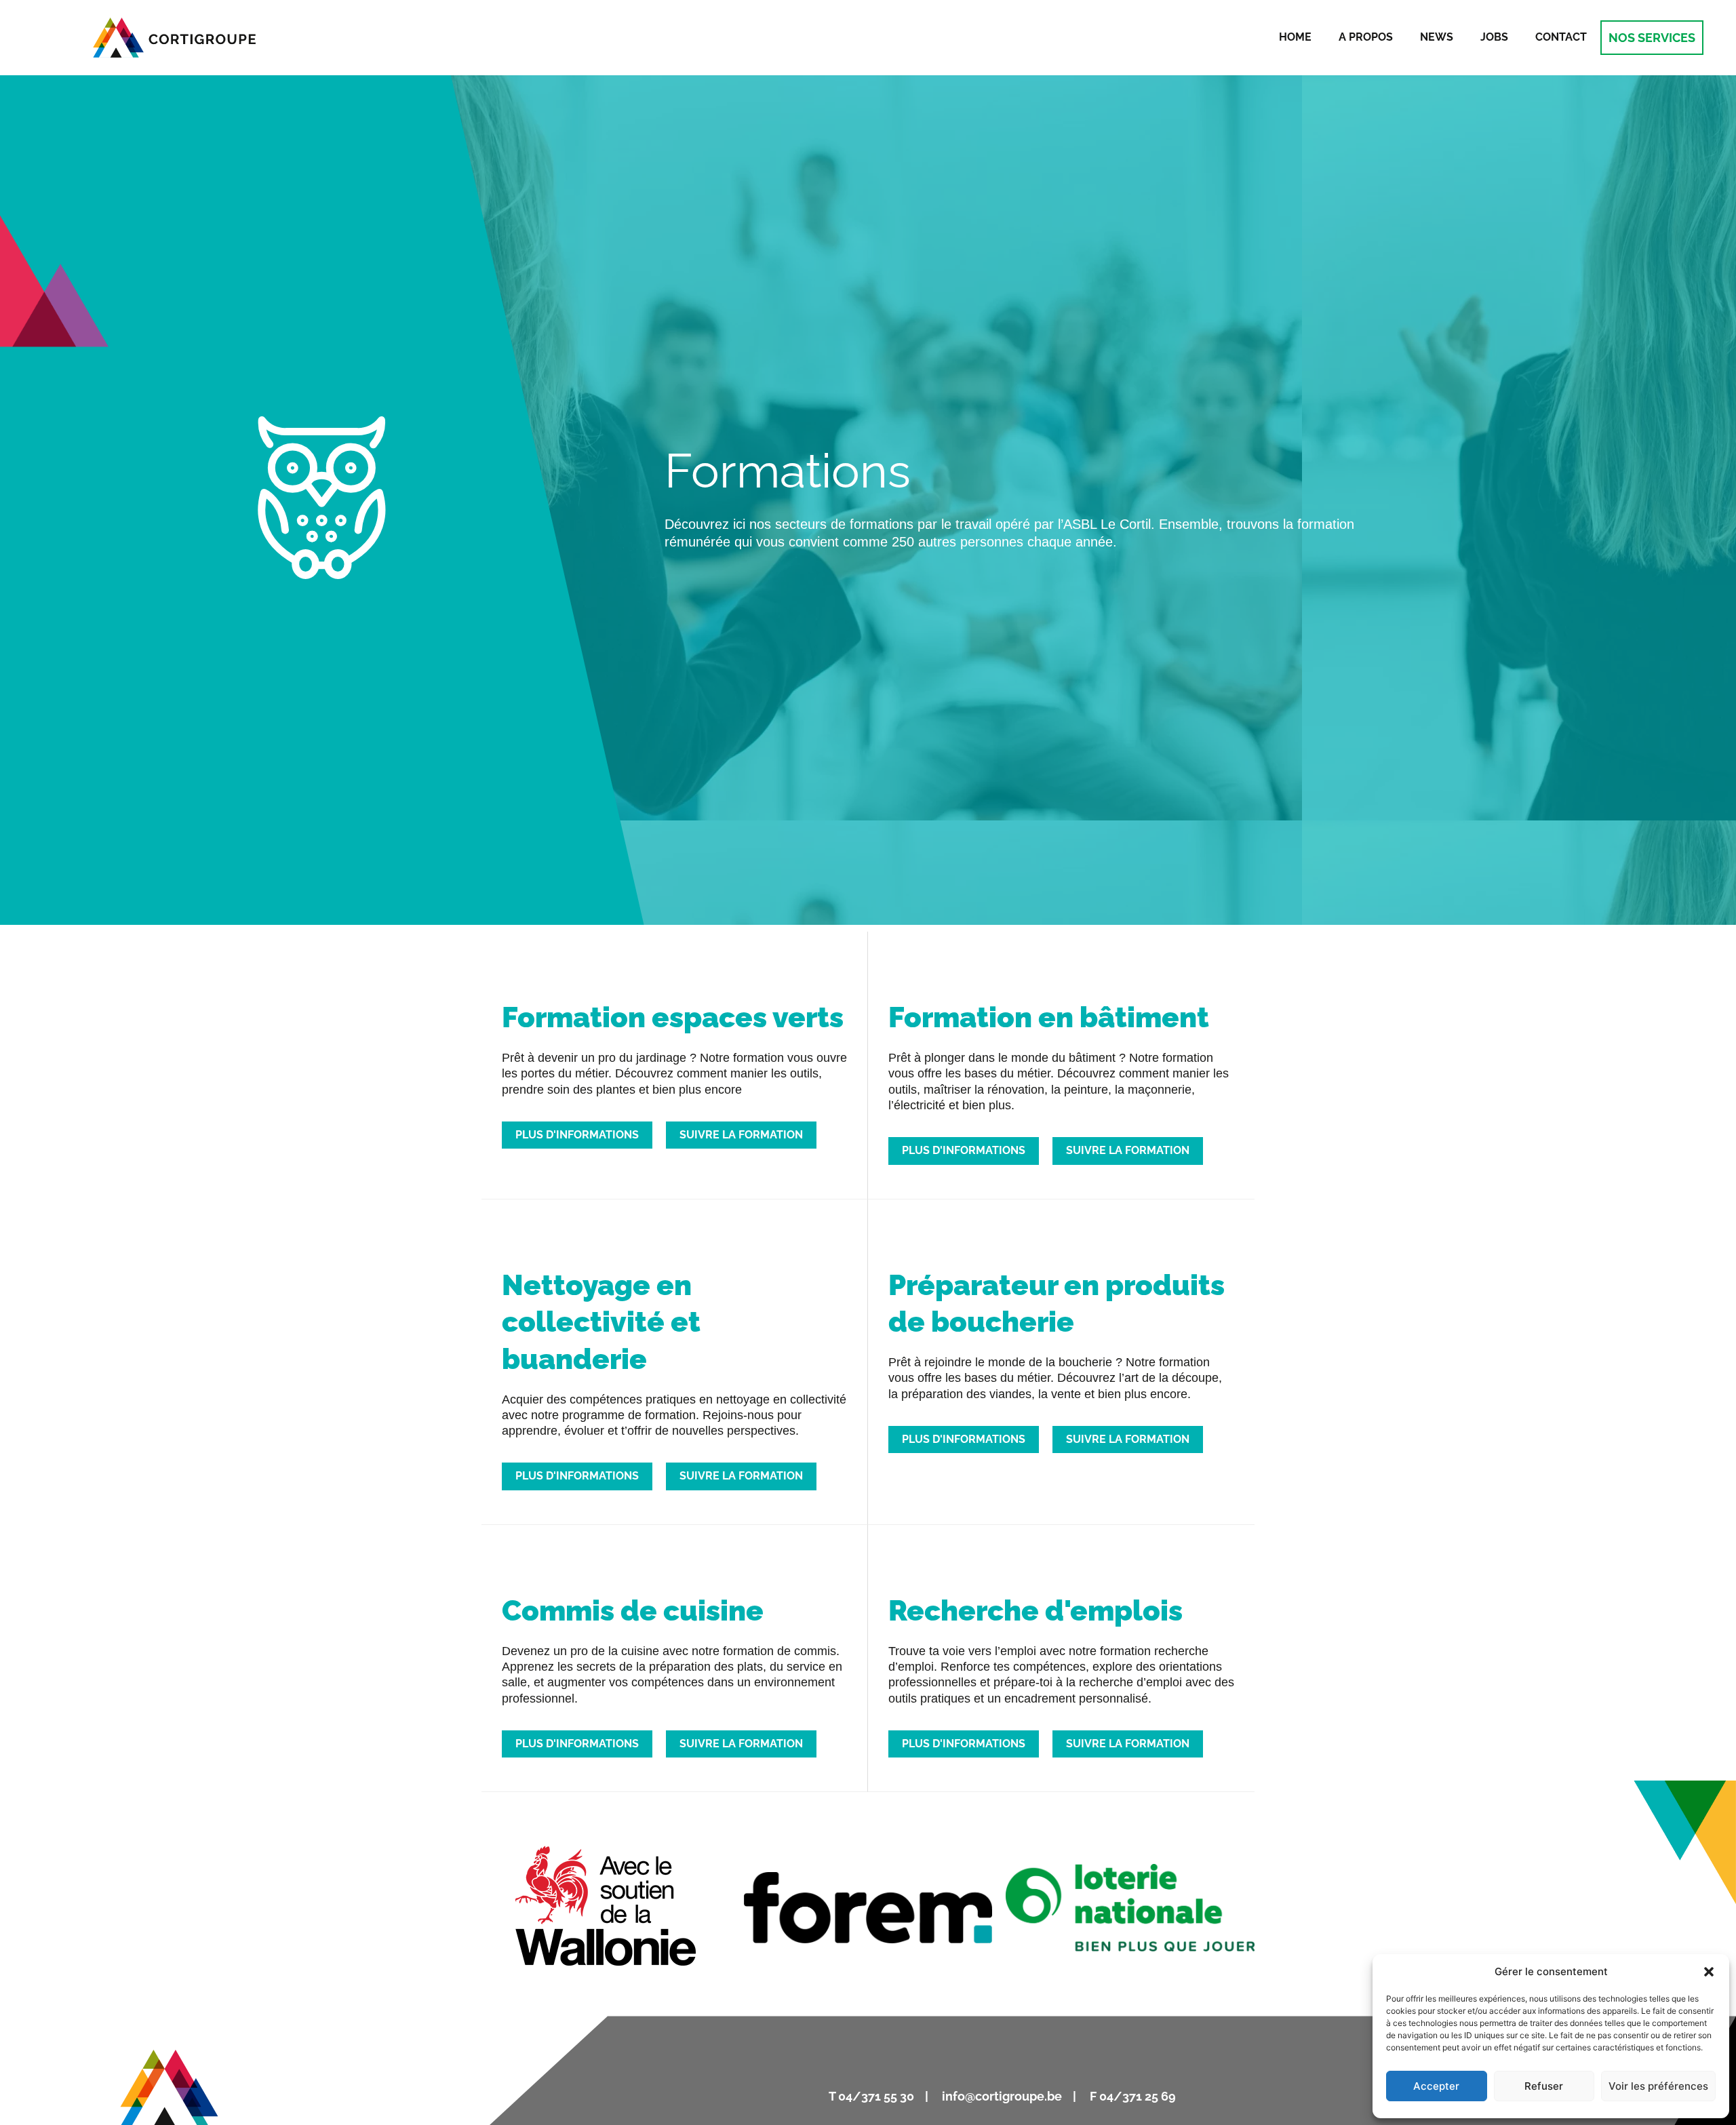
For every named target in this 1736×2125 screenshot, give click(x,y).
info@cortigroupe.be (1003, 2096)
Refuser (1544, 2086)
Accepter (1436, 2086)
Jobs (1494, 37)
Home (1295, 37)
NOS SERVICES (1652, 38)
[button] (1709, 1972)
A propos (1366, 37)
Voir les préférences (1658, 2086)
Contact (1561, 37)
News (1437, 37)
